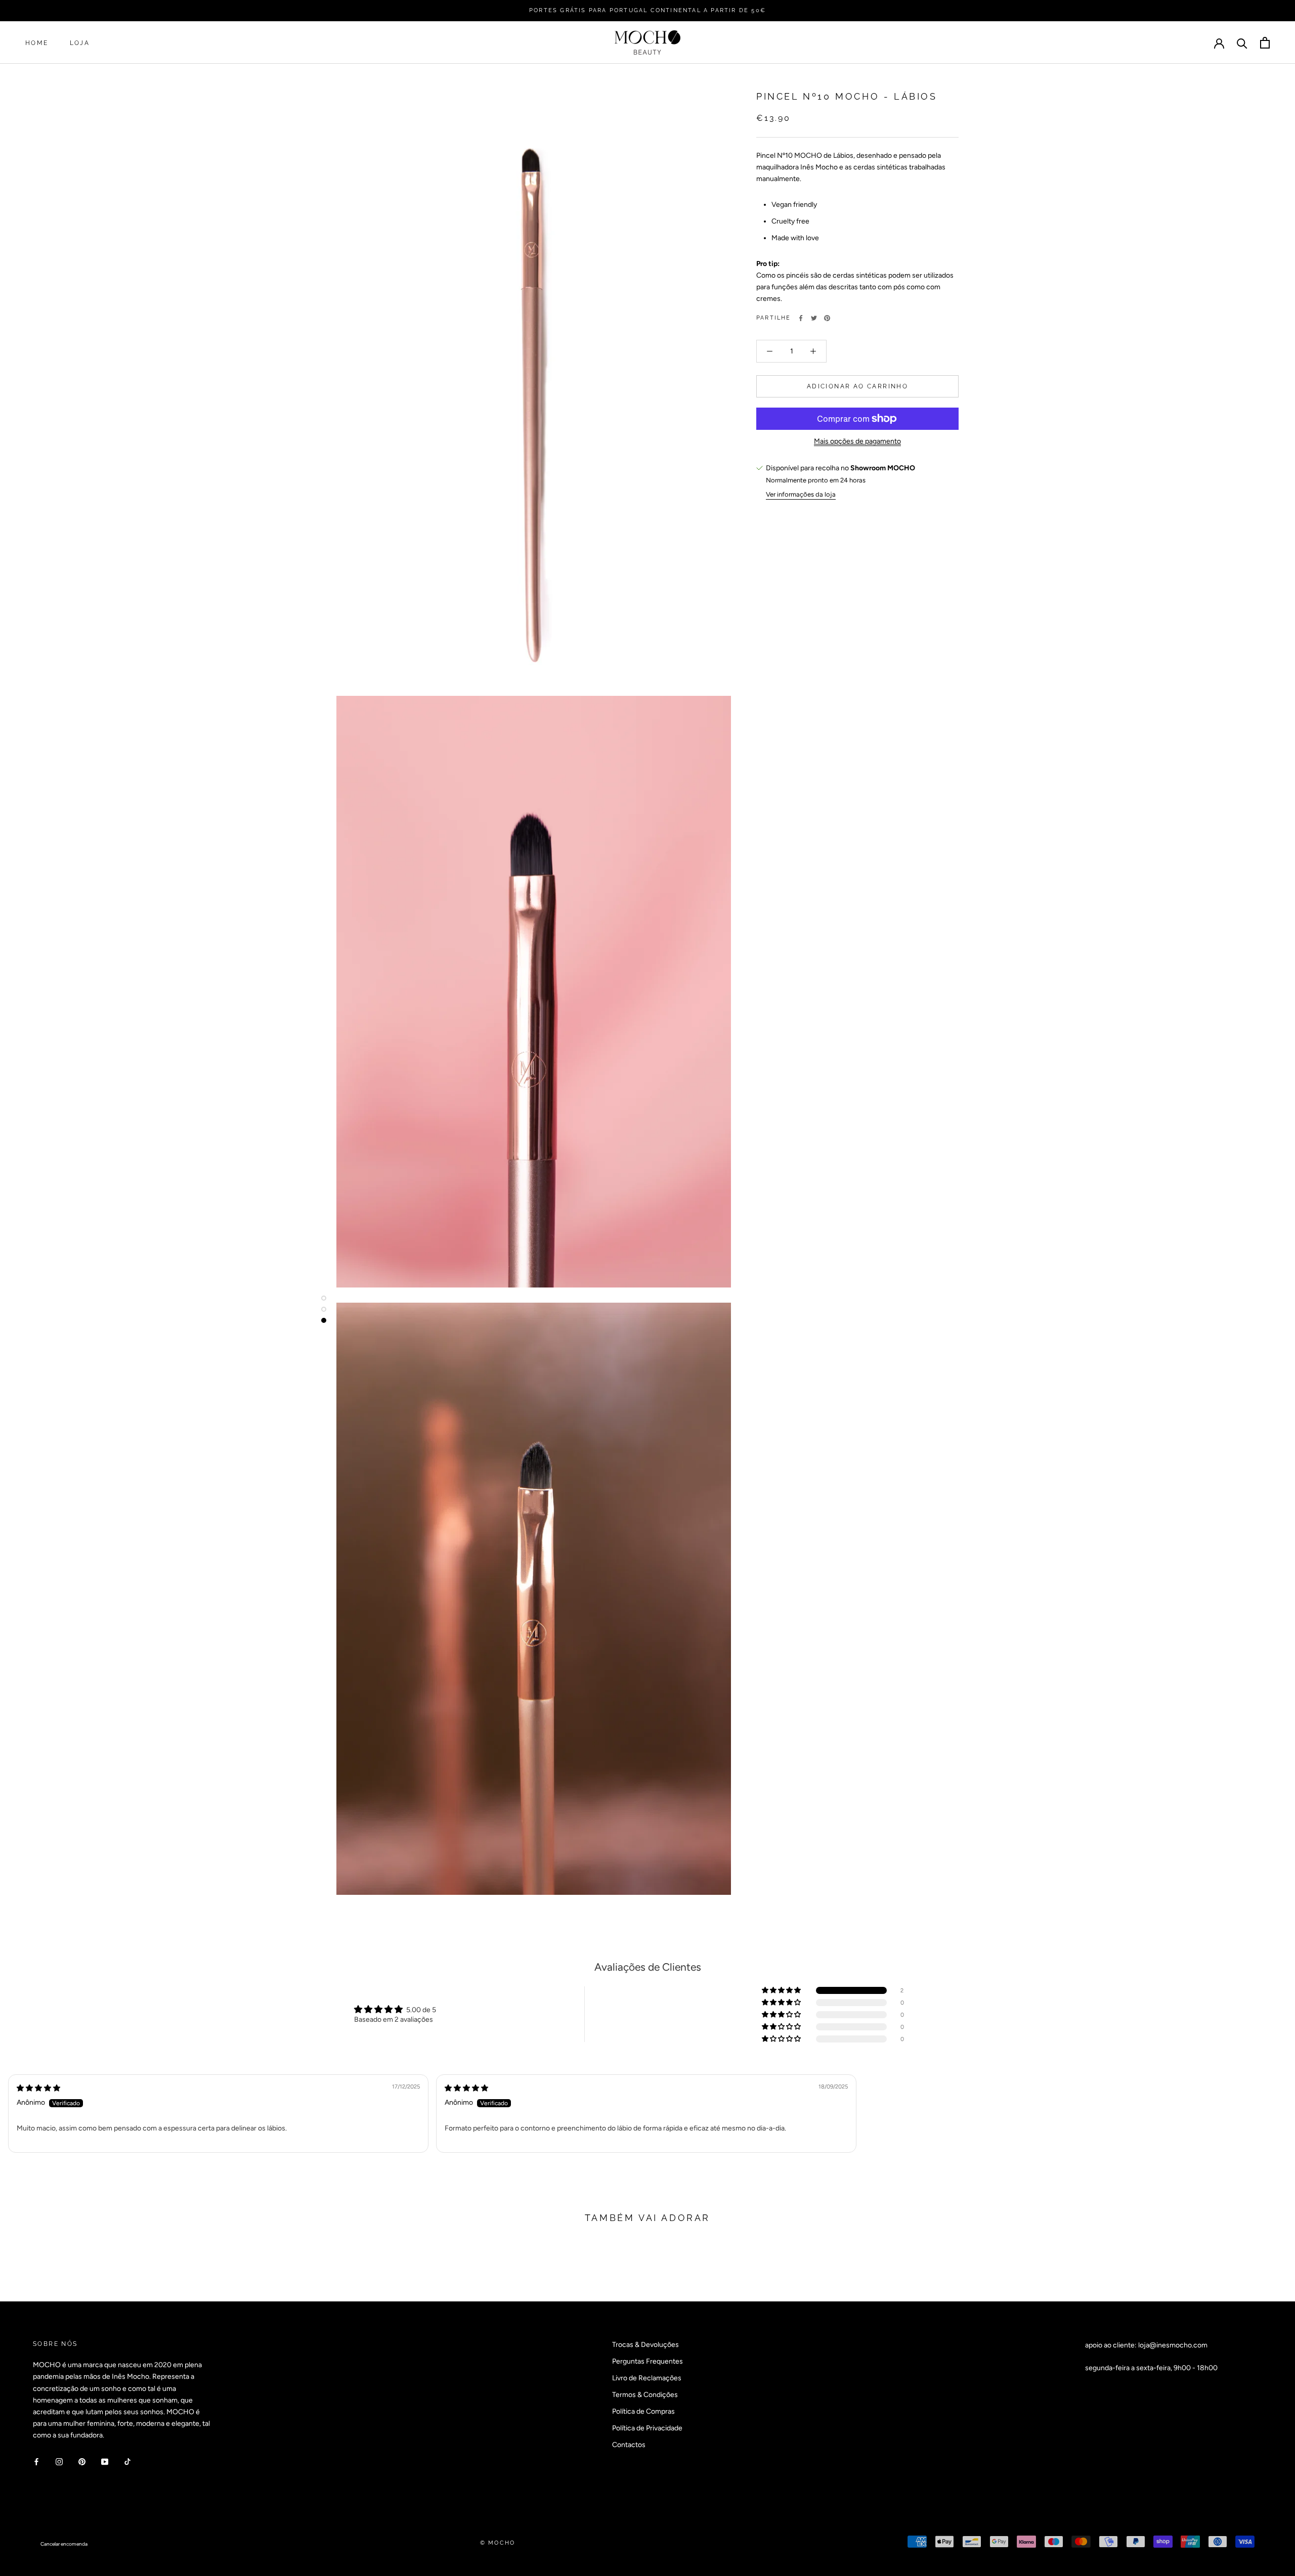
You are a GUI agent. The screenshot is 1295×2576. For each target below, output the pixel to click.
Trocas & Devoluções (645, 2345)
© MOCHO (498, 2543)
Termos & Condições (645, 2395)
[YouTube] (105, 2461)
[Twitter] (814, 318)
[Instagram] (59, 2461)
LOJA (80, 43)
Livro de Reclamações (647, 2378)
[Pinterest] (827, 318)
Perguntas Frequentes (647, 2361)
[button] (782, 1990)
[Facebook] (801, 318)
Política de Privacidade (647, 2428)
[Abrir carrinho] (1265, 43)
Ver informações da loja (801, 494)
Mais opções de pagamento (857, 441)
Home (37, 43)
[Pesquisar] (1242, 43)
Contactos (629, 2445)
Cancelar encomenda (64, 2544)
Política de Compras (643, 2411)
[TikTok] (127, 2461)
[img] (38, 2088)
